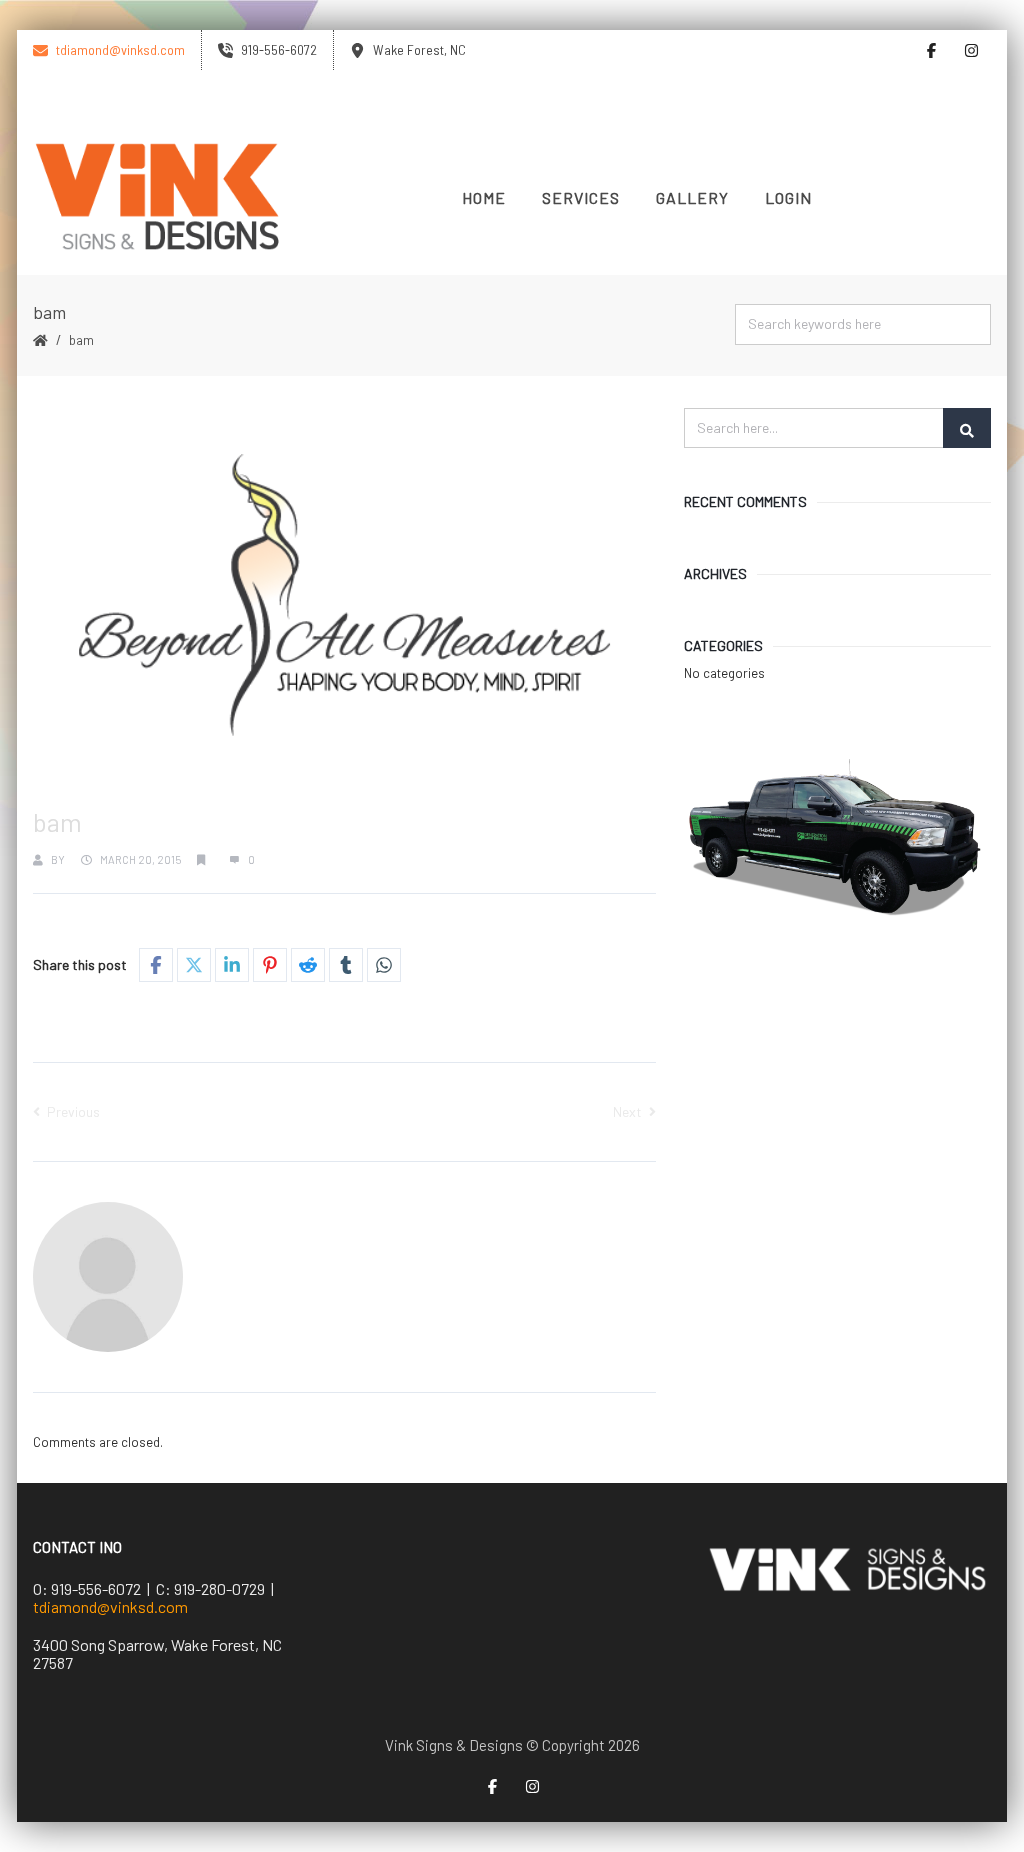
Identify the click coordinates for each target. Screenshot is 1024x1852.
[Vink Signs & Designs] (158, 198)
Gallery (692, 197)
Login (788, 197)
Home (484, 197)
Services (581, 197)
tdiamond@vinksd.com (110, 1606)
